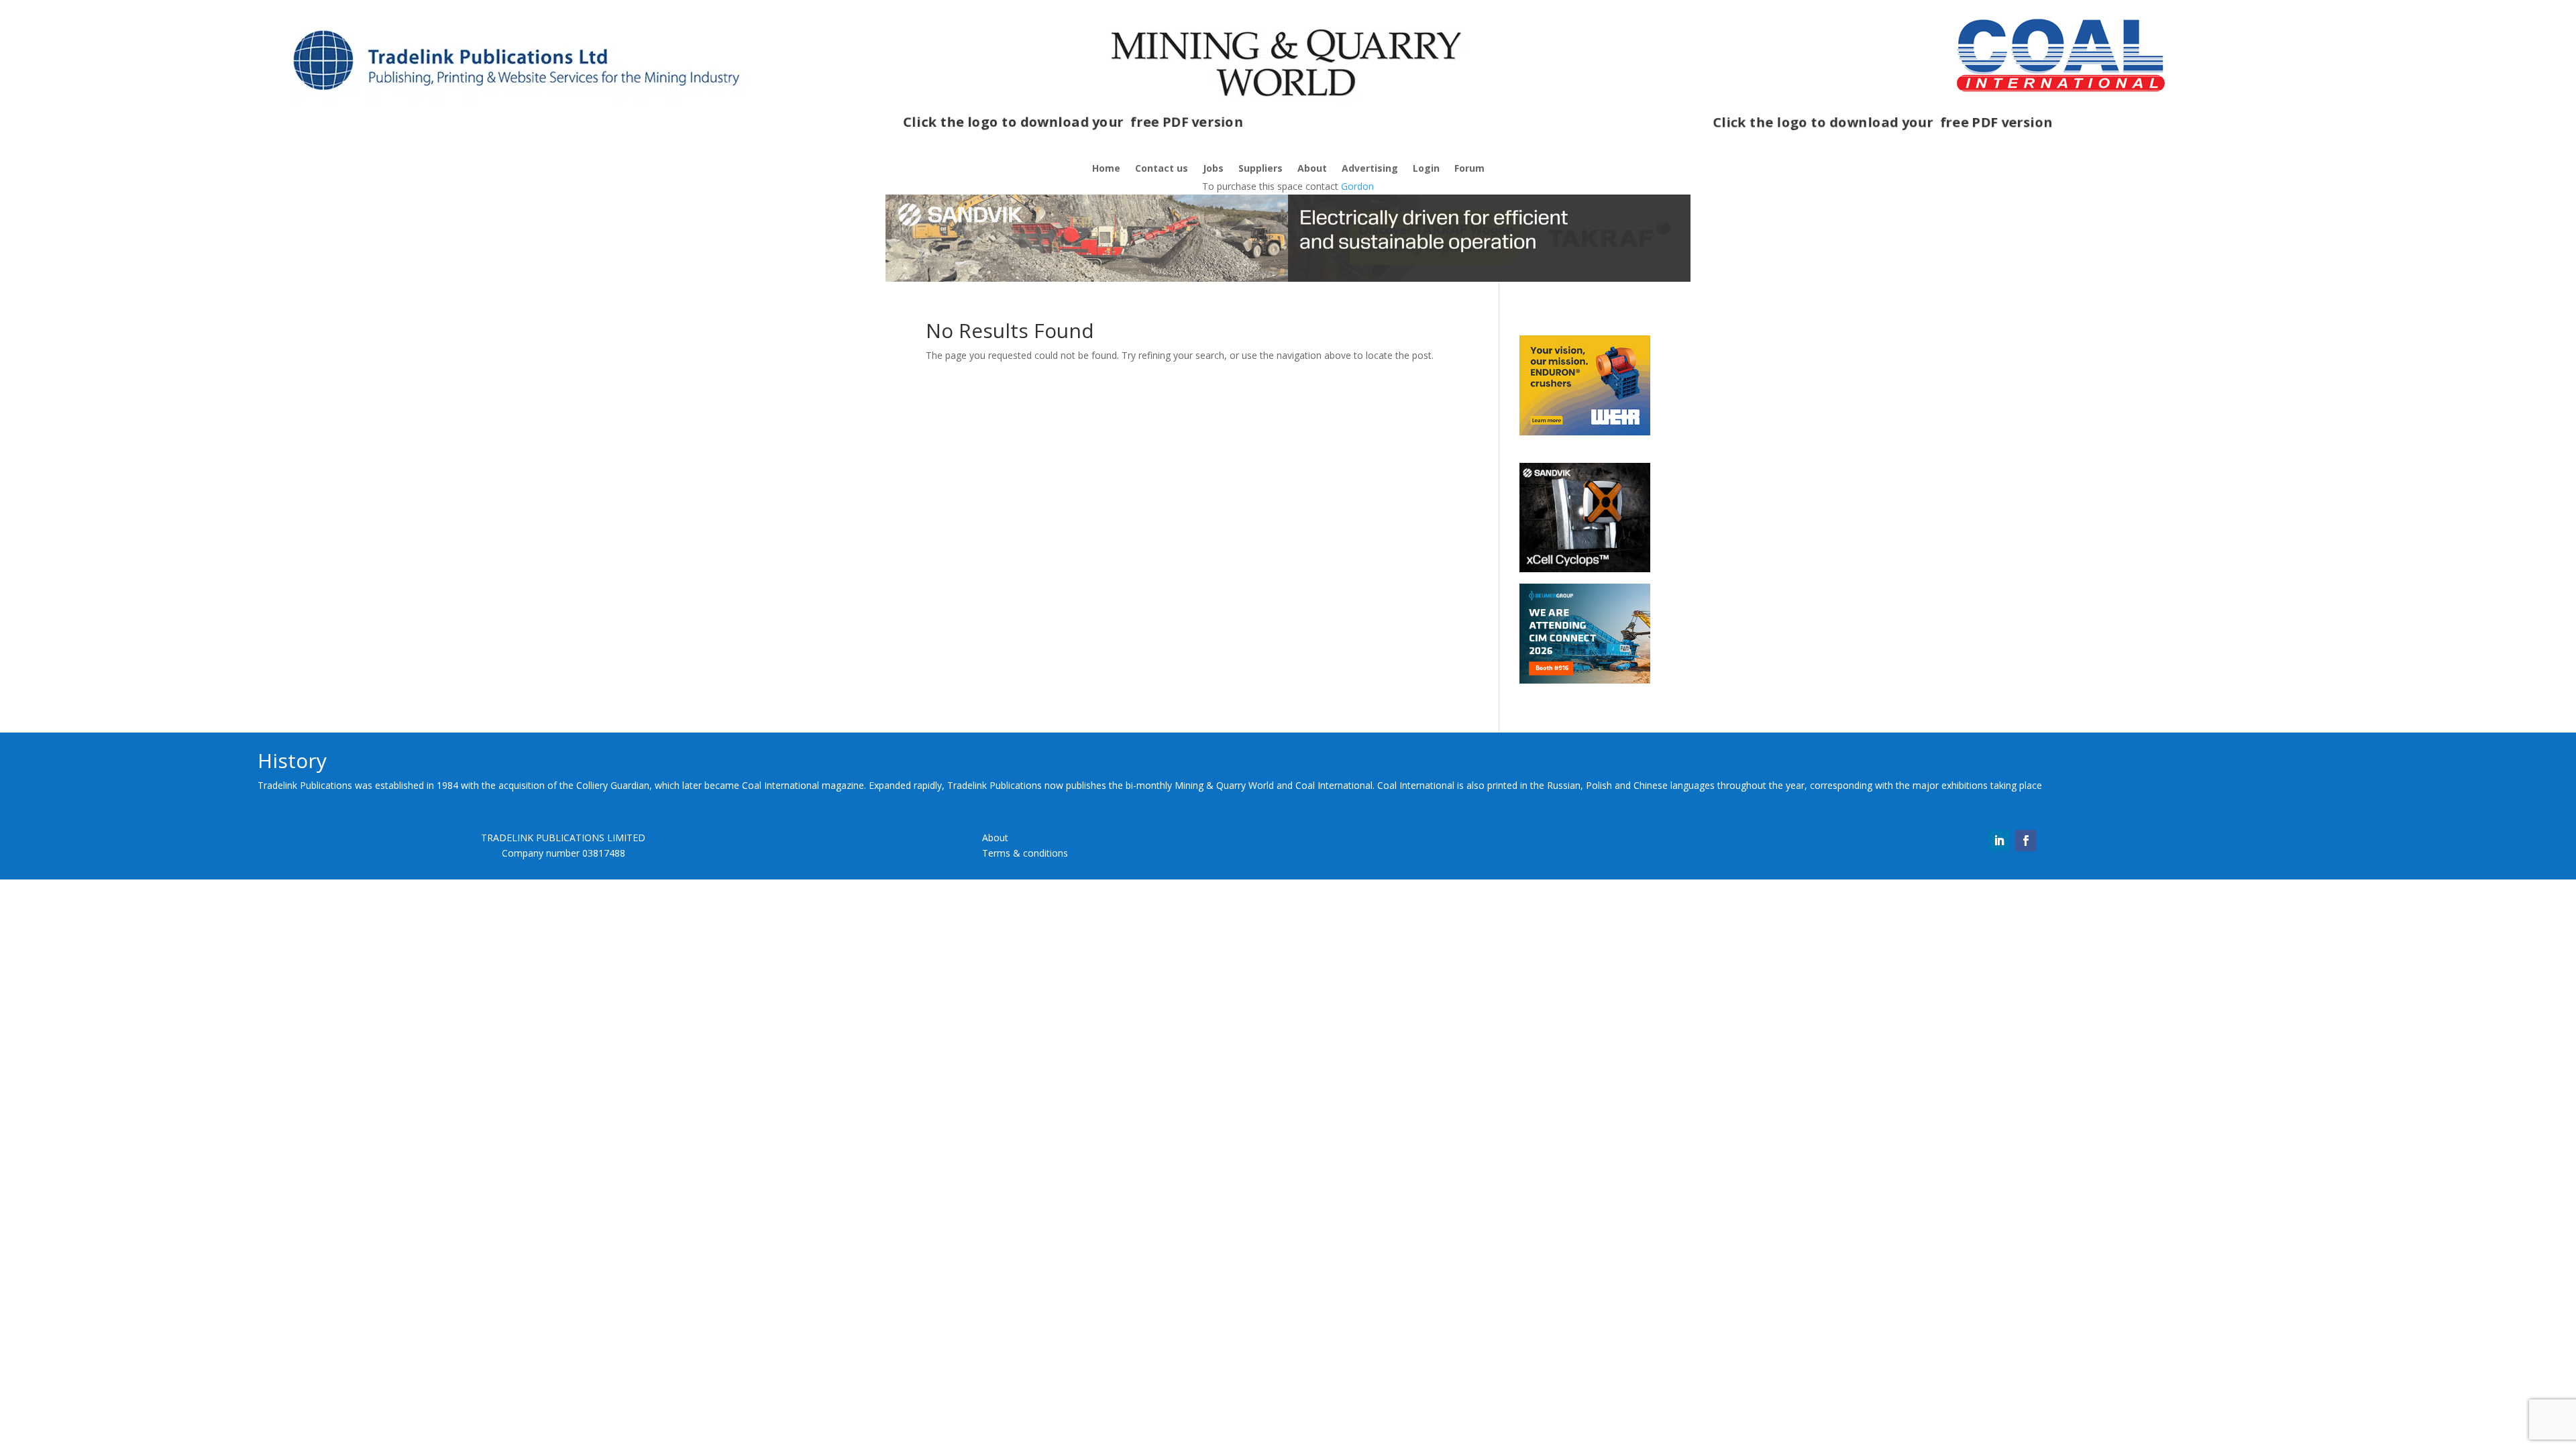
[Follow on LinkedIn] (1999, 841)
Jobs (1213, 169)
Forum (1469, 169)
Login (1426, 169)
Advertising (1370, 169)
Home (1106, 169)
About (1312, 169)
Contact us (1162, 169)
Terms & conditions (1025, 853)
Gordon (1357, 186)
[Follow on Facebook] (2026, 841)
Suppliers (1260, 169)
